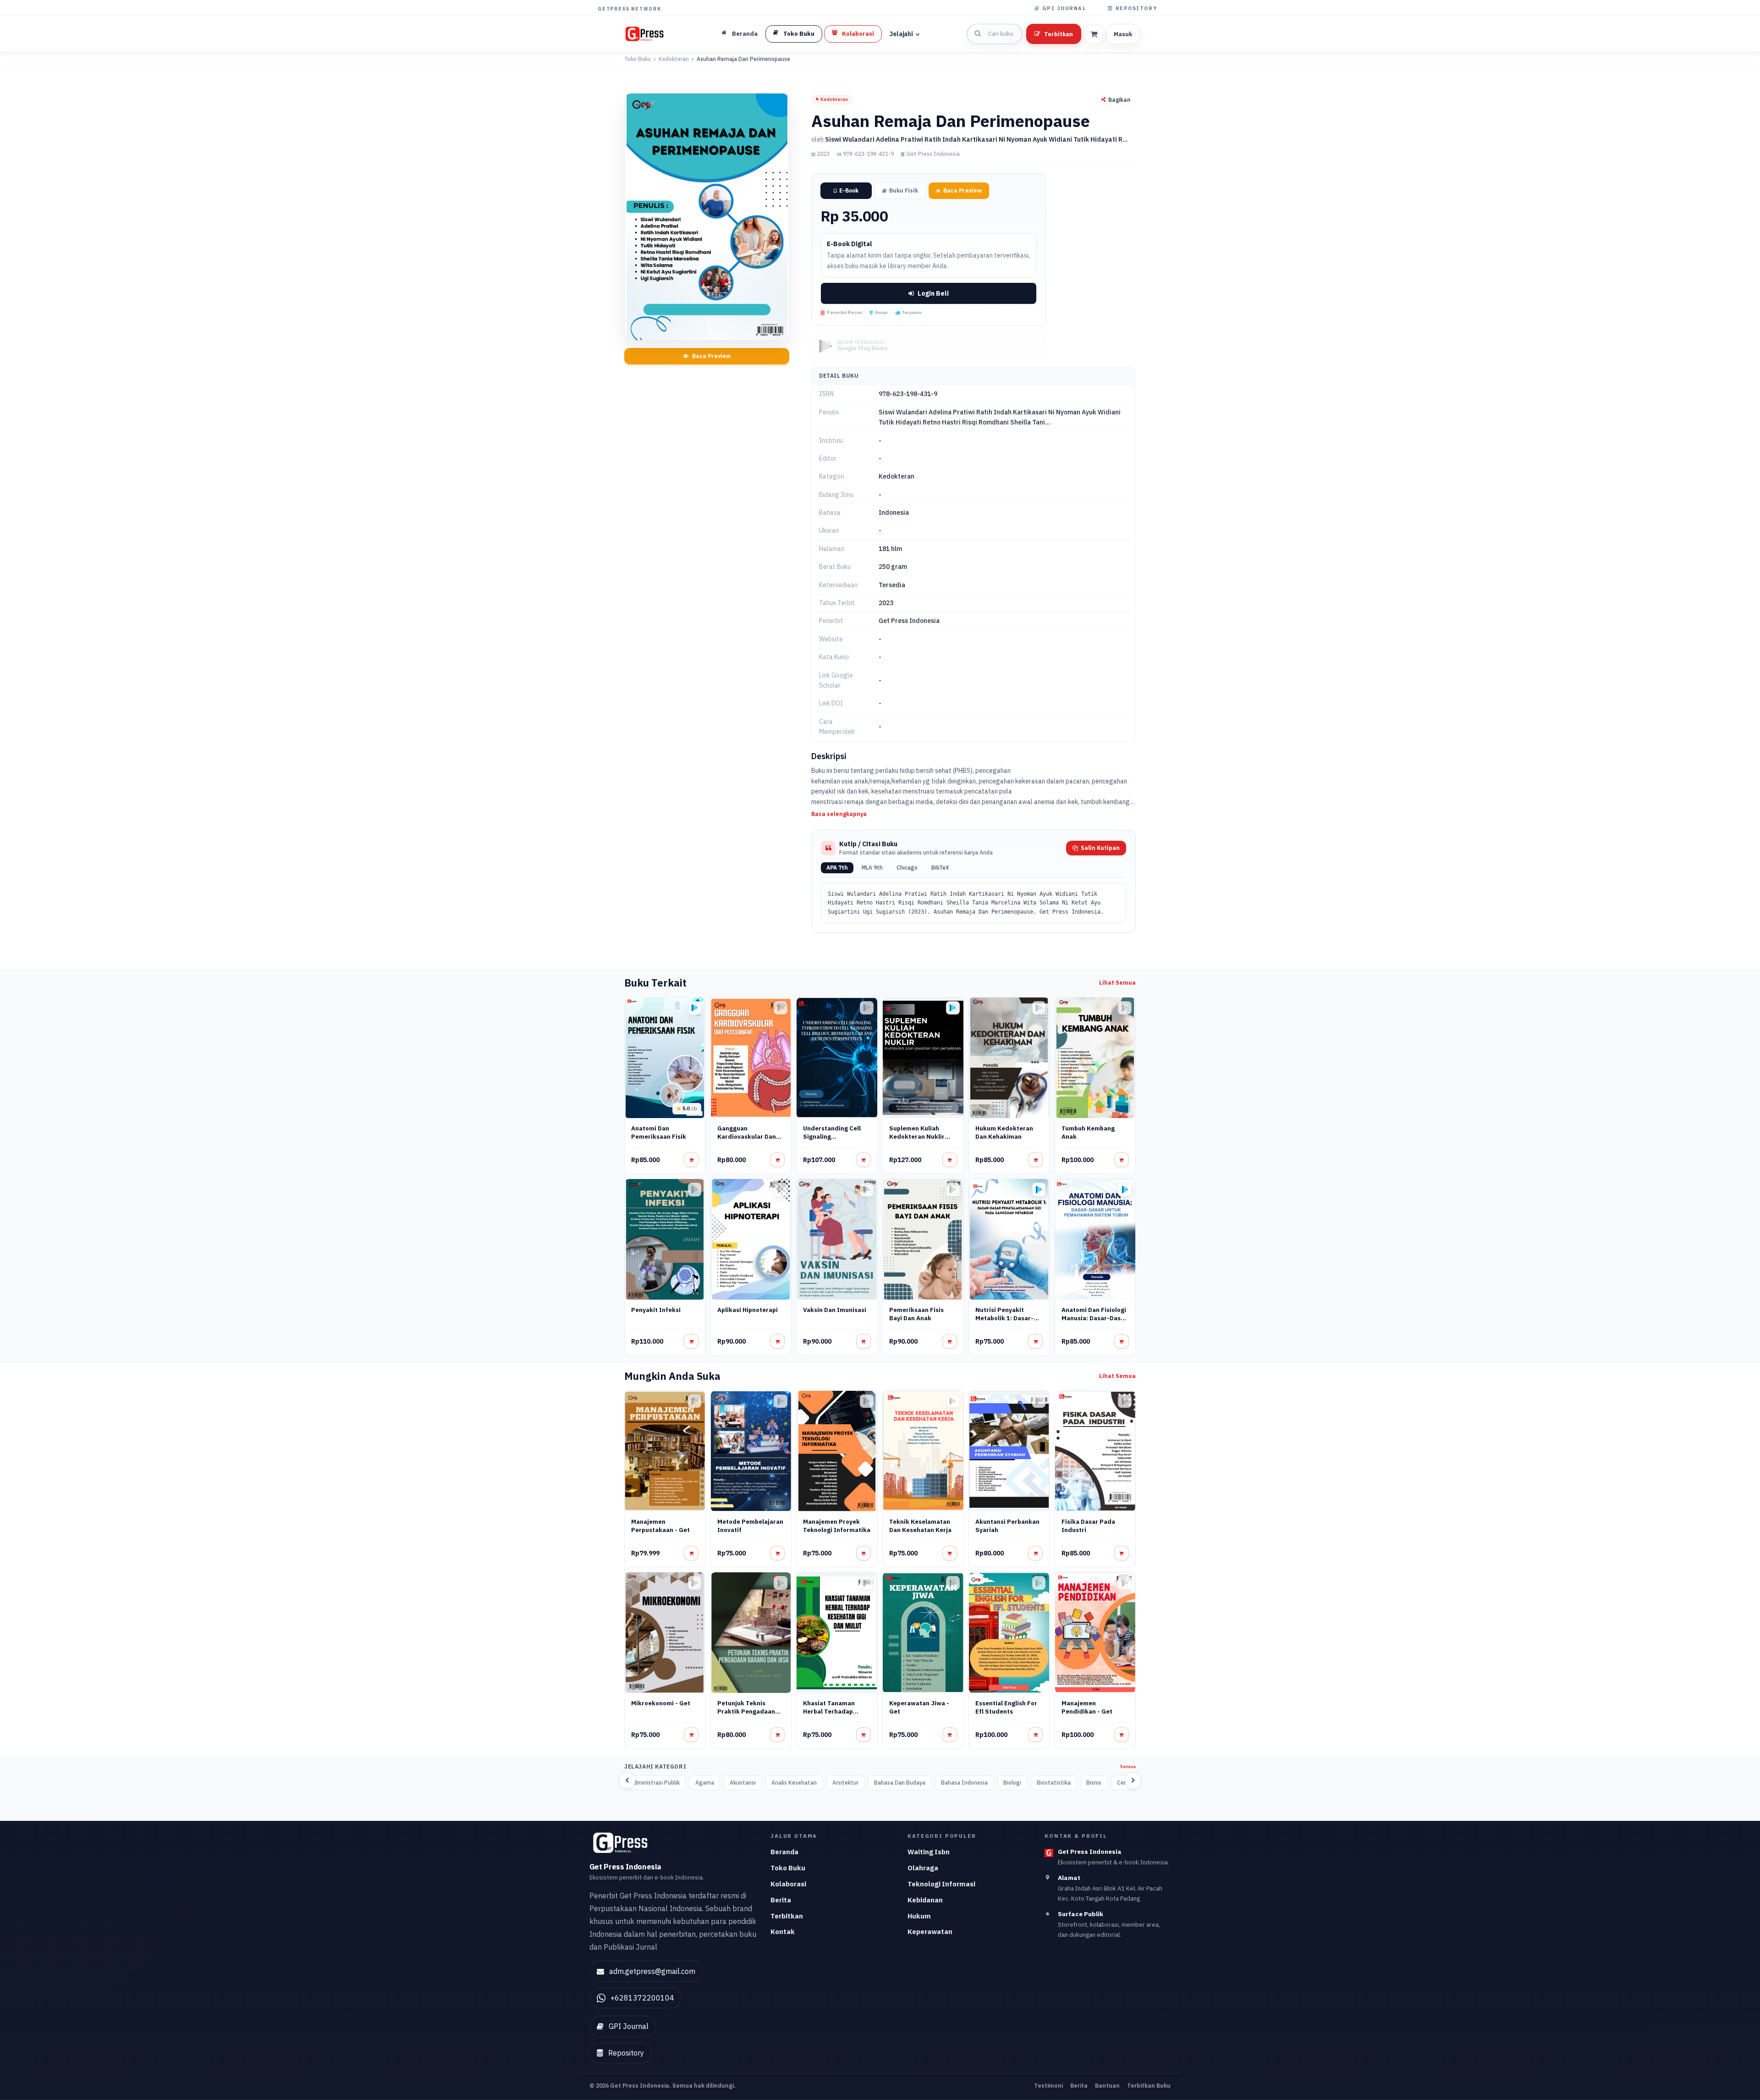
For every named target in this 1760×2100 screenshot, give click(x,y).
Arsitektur (845, 1783)
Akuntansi (743, 1783)
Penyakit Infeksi (656, 1310)
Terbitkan (1059, 34)
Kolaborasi (788, 1884)
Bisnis (1094, 1783)
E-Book (849, 190)
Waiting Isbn (929, 1852)
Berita (781, 1900)
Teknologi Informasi (941, 1884)
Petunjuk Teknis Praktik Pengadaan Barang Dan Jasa (746, 1711)
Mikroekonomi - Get (661, 1703)
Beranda (784, 1852)
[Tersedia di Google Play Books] (695, 1008)
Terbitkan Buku (1149, 2085)
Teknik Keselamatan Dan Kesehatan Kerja (920, 1526)
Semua (1128, 1767)
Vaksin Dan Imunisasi (835, 1310)
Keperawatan (930, 1932)
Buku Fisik (904, 190)
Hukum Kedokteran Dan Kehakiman (1004, 1133)
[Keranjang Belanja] (1094, 34)
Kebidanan (925, 1900)
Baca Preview (711, 356)
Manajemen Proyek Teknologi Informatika (837, 1526)
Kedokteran (674, 59)
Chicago (907, 868)
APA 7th (837, 868)
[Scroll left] (627, 1780)
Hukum (919, 1916)
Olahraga (923, 1868)
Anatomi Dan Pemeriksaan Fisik (659, 1133)
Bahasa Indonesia (964, 1783)
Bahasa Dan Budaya (900, 1783)
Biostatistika (1054, 1783)
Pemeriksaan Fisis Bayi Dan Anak (916, 1314)
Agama (705, 1783)
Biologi (1012, 1783)
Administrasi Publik (655, 1783)
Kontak (783, 1932)
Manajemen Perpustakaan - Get (660, 1526)
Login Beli (933, 293)
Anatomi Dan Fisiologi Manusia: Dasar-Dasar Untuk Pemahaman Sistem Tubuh (1094, 1322)
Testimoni (1048, 2085)
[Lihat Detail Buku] (691, 1160)
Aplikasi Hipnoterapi (748, 1310)
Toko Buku (638, 59)
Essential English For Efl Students (1006, 1707)
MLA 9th (872, 868)
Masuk (1123, 34)
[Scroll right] (1133, 1780)
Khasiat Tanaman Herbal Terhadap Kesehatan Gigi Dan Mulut (832, 1716)
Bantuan (1107, 2085)
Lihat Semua (1117, 983)
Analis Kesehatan (794, 1783)
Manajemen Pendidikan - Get (1087, 1707)
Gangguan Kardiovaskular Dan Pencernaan (747, 1137)
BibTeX (940, 868)
